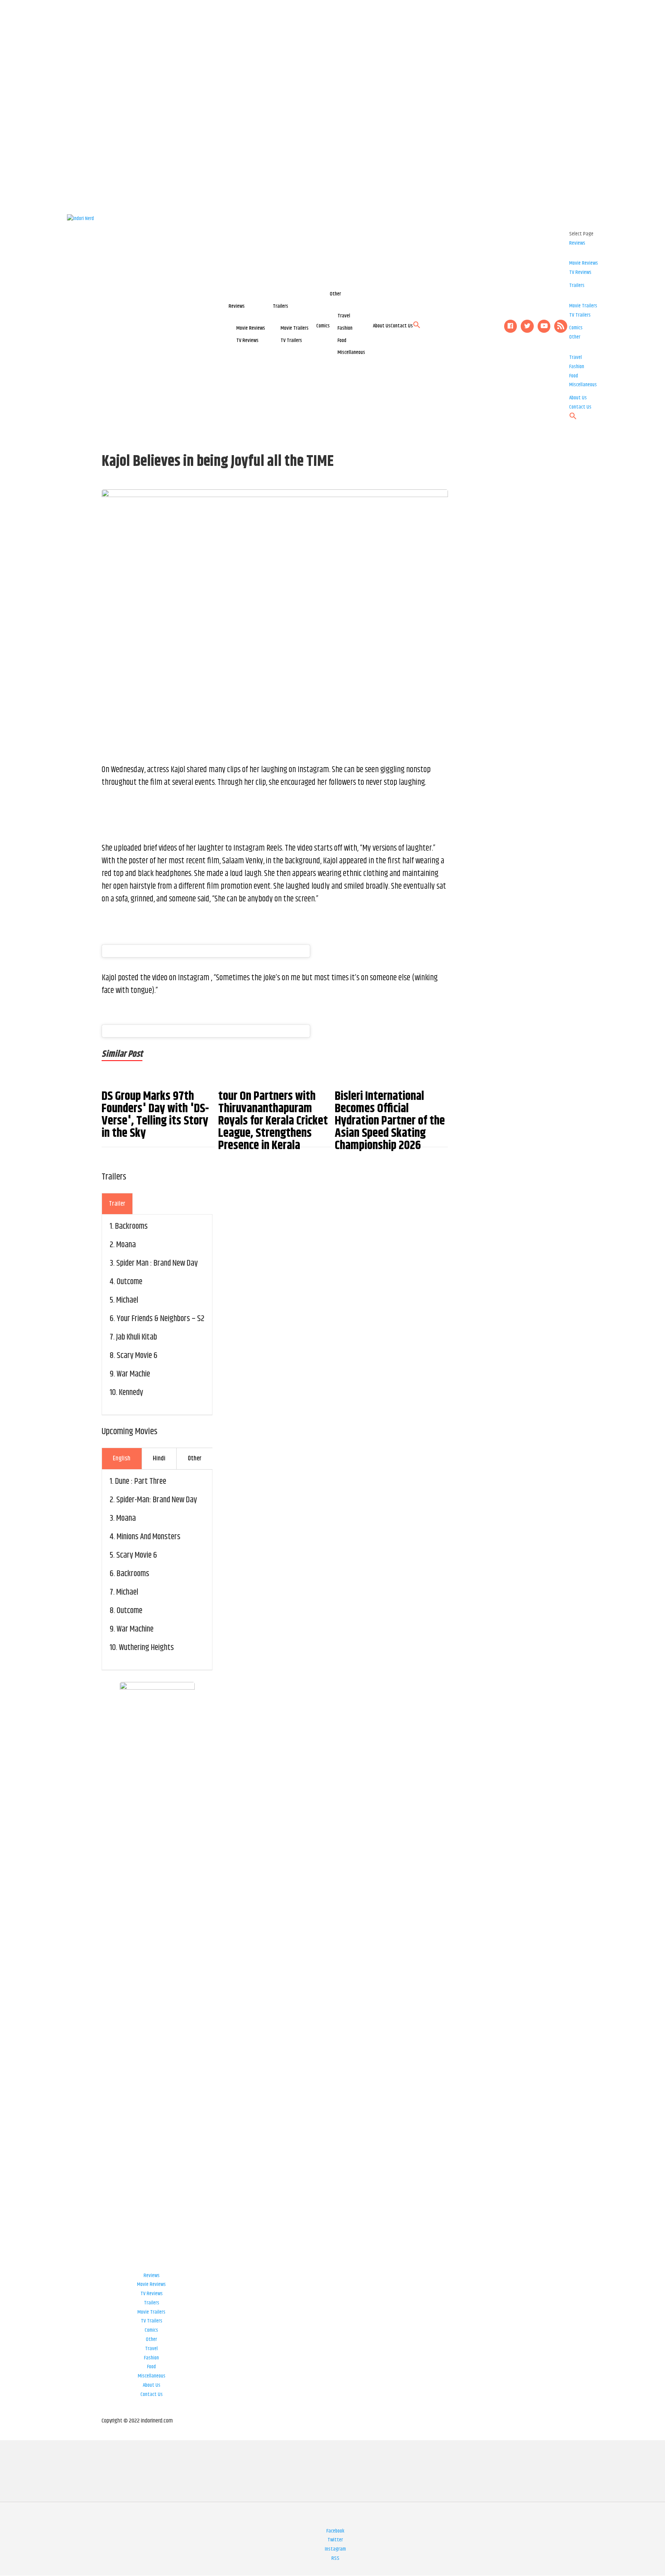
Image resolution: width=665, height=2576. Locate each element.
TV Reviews (247, 340)
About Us (382, 326)
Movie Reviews (251, 328)
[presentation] (117, 1204)
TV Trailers (291, 340)
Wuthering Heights (146, 1648)
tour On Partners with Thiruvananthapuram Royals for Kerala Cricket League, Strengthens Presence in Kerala (273, 1121)
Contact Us (402, 326)
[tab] (117, 1204)
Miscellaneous (351, 352)
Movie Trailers (295, 328)
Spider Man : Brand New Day (157, 1263)
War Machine (135, 1629)
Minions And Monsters (149, 1537)
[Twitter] (527, 326)
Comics (323, 326)
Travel (344, 316)
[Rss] (561, 326)
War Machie (133, 1374)
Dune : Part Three (141, 1482)
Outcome (129, 1282)
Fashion (345, 328)
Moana (126, 1245)
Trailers (281, 306)
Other (335, 294)
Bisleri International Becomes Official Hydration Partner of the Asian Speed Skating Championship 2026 (390, 1121)
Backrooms (131, 1226)
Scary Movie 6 (137, 1356)
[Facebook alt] (511, 326)
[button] (417, 327)
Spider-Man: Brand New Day (157, 1500)
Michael (127, 1300)
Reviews (237, 306)
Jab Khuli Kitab (137, 1337)
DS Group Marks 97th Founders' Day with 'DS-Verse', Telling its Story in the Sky (155, 1115)
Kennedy (131, 1393)
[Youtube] (544, 326)
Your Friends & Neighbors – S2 (160, 1319)
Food (342, 340)
